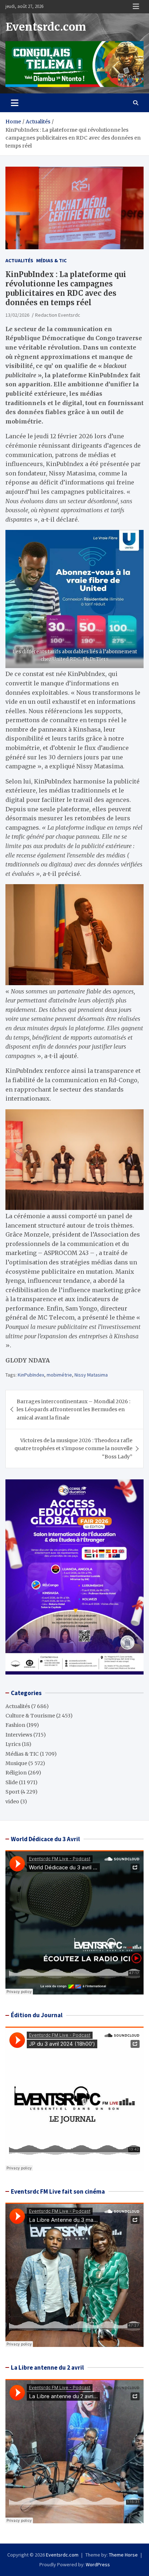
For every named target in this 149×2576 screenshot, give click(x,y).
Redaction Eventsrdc (58, 315)
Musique (16, 1763)
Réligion (16, 1773)
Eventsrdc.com (46, 27)
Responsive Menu (136, 6)
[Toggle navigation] (15, 103)
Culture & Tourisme (30, 1716)
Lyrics (13, 1744)
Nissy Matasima (91, 1375)
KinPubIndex (31, 1375)
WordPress (98, 2564)
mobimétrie (59, 1375)
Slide (12, 1782)
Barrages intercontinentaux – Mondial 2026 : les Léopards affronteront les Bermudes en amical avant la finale (73, 1410)
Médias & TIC (51, 260)
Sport (12, 1792)
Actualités (19, 260)
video (12, 1802)
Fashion (15, 1725)
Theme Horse (123, 2555)
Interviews (19, 1735)
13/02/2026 (17, 315)
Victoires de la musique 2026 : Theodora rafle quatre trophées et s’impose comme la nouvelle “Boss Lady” (73, 1449)
